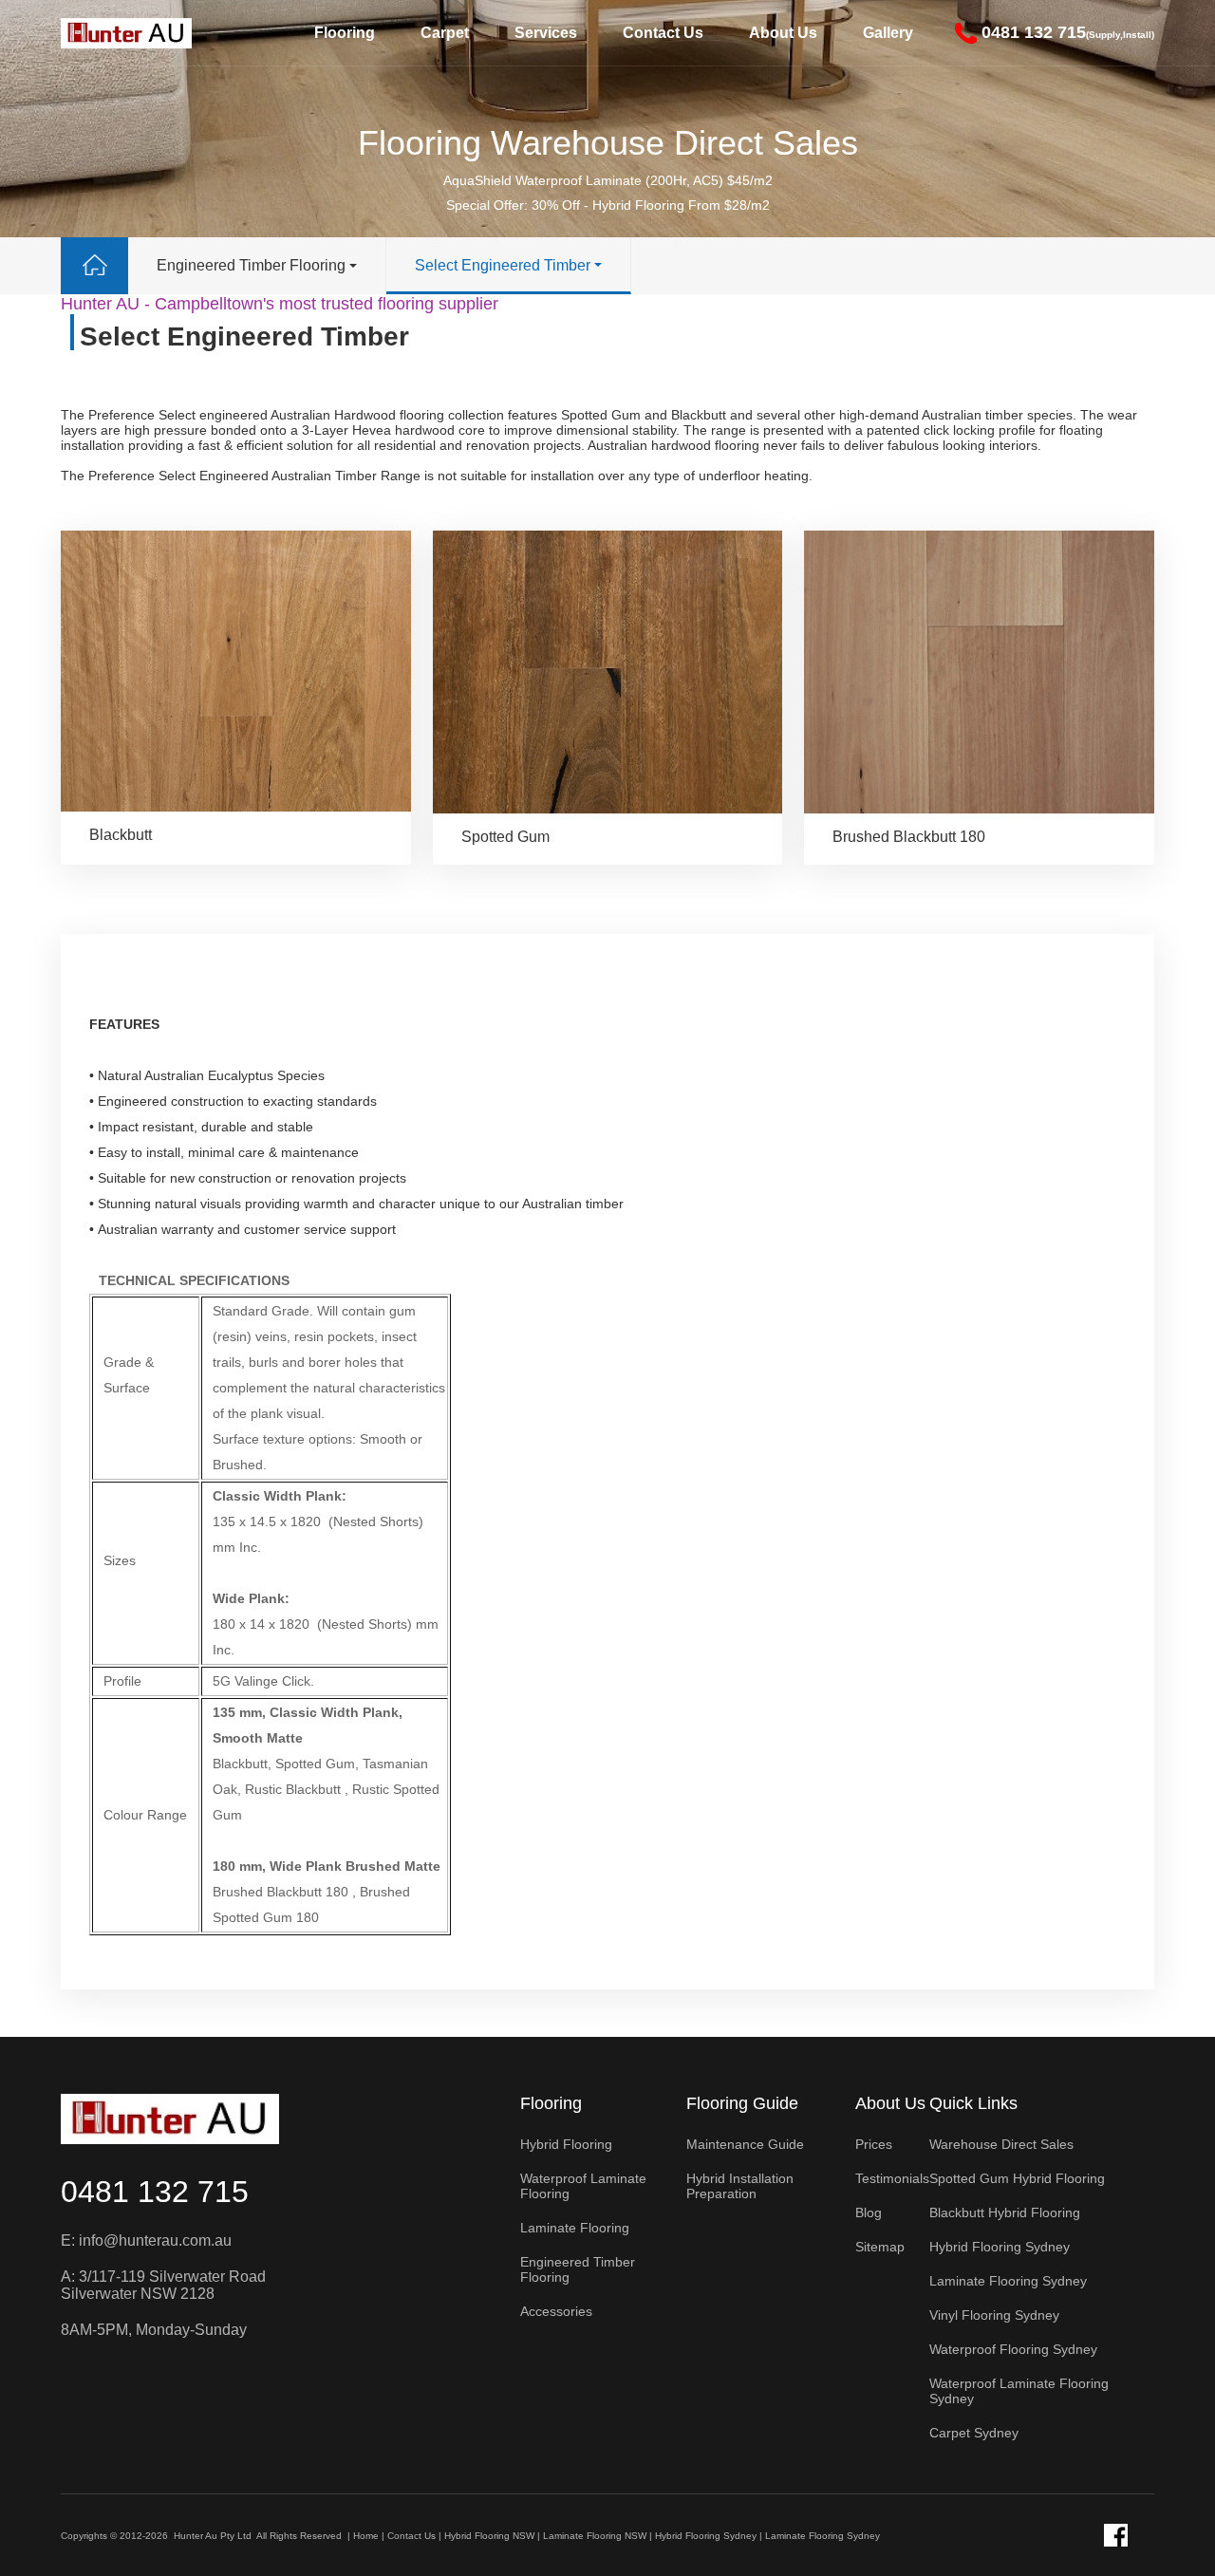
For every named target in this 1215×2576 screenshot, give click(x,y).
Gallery (888, 33)
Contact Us (663, 33)
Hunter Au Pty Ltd (213, 2536)
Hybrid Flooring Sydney (706, 2536)
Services (546, 33)
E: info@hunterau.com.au (146, 2240)
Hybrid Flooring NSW (489, 2536)
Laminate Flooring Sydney (822, 2536)
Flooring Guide (742, 2103)
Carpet (445, 33)
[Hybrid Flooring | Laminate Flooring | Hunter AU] (126, 33)
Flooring (345, 33)
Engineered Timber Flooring (251, 265)
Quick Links (973, 2103)
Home (366, 2536)
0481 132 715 (155, 2192)
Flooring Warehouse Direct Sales (608, 143)
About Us (783, 33)
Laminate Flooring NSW (595, 2536)
